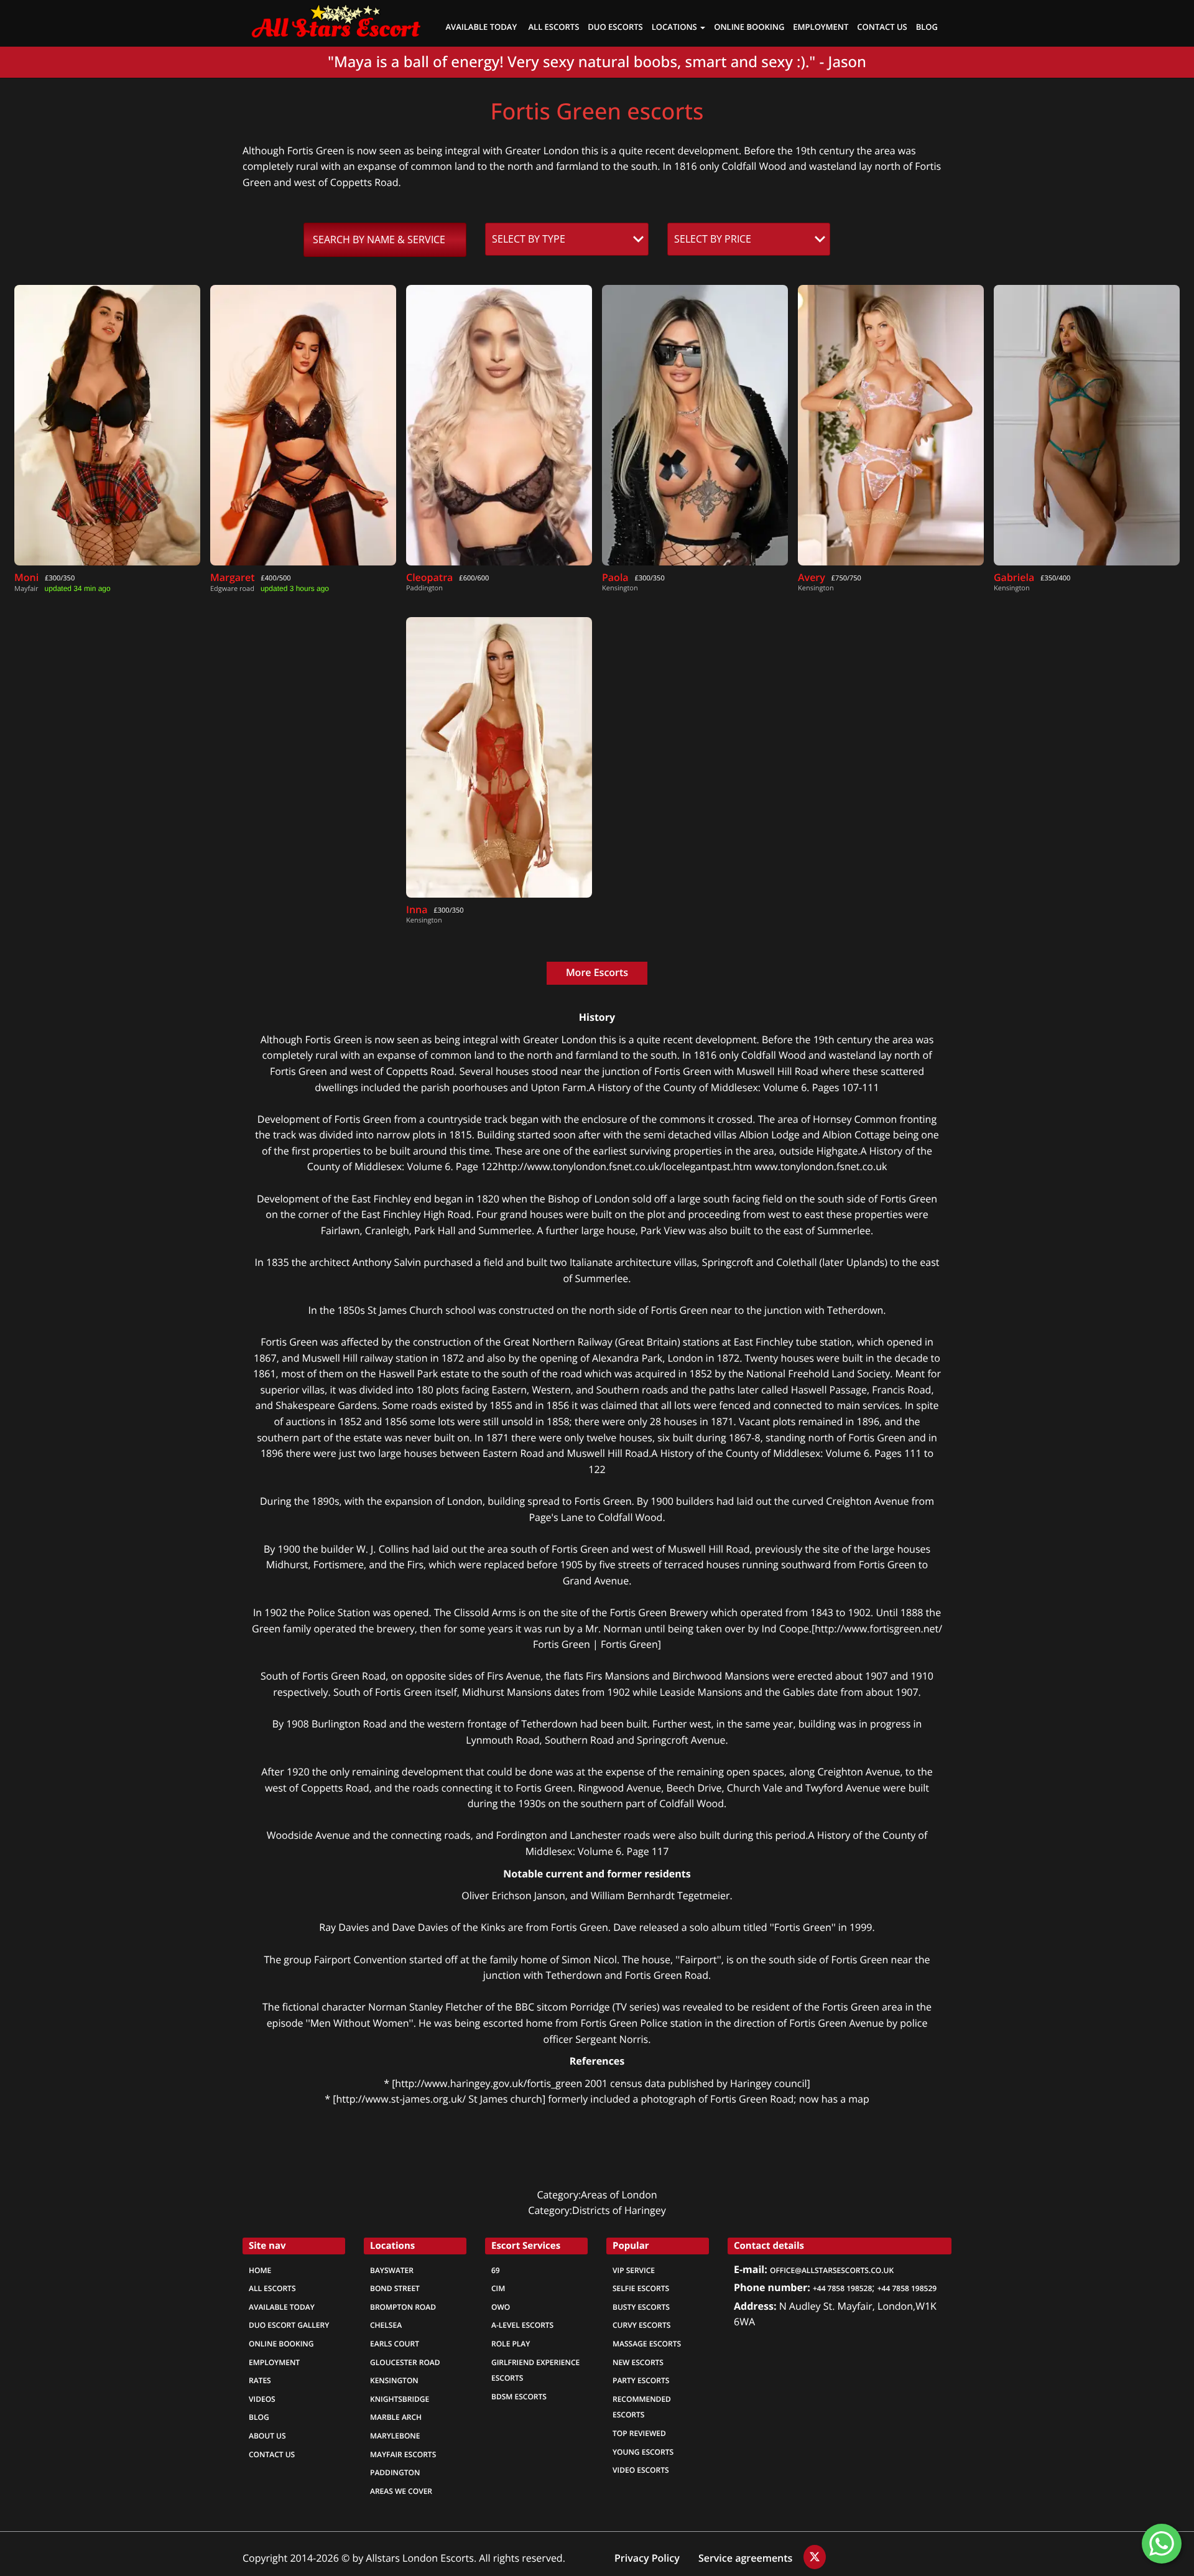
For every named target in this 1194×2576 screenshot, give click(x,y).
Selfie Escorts (641, 2289)
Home (260, 2271)
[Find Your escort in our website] (336, 19)
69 (496, 2271)
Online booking (749, 28)
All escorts (272, 2289)
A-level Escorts (522, 2325)
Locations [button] (675, 28)
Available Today (482, 28)
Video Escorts (641, 2470)
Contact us (882, 28)
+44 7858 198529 (907, 2289)
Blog (927, 28)
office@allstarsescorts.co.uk (832, 2271)
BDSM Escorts (519, 2397)
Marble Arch (396, 2417)
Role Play (511, 2344)
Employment (821, 28)
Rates (260, 2381)
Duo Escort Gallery (289, 2325)
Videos (262, 2399)
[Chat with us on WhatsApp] (1162, 2544)
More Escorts (597, 973)
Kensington (394, 2381)
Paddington (395, 2473)
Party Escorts (641, 2381)
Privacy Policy (647, 2558)
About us (267, 2436)
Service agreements (747, 2558)
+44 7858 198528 (842, 2289)
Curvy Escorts (641, 2325)
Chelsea (386, 2325)
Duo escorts (615, 28)
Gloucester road (405, 2363)
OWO (501, 2307)
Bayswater (392, 2271)
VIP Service (634, 2271)
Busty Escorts (641, 2307)
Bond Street (395, 2289)
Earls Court (395, 2344)
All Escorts (554, 28)
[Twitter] (815, 2557)
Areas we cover (401, 2491)
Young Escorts (643, 2452)
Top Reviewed (639, 2434)
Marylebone (395, 2436)
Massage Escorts (647, 2344)
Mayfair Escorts (403, 2455)
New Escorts (638, 2363)
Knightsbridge (400, 2399)
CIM (498, 2289)
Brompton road (403, 2307)
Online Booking (281, 2344)
